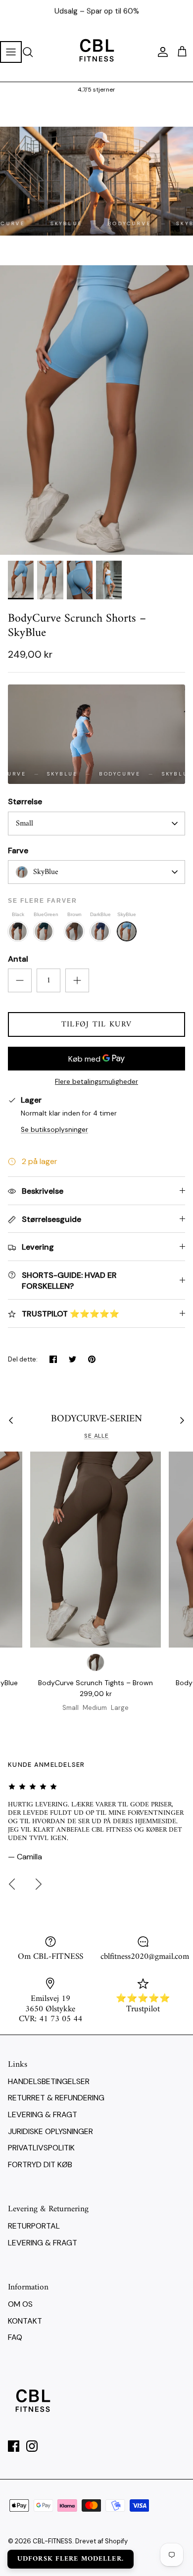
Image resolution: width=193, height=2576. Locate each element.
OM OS (20, 2304)
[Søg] (33, 52)
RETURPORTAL (34, 2226)
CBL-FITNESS (52, 2541)
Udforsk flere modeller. (71, 2559)
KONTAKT (25, 2321)
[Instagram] (32, 2446)
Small (24, 824)
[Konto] (160, 52)
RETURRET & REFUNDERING (56, 2098)
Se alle (97, 1436)
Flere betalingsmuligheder (96, 1082)
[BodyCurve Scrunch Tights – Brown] (96, 1550)
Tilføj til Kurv (96, 1024)
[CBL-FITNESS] (96, 52)
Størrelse (25, 802)
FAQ (15, 2337)
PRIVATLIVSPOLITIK (41, 2148)
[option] (96, 410)
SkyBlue (46, 872)
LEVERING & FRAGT (43, 2114)
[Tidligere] (12, 1884)
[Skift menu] (11, 52)
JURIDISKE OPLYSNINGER (50, 2131)
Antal (18, 959)
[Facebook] (14, 2446)
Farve (18, 851)
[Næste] (39, 1884)
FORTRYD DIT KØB (40, 2164)
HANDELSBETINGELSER (49, 2081)
